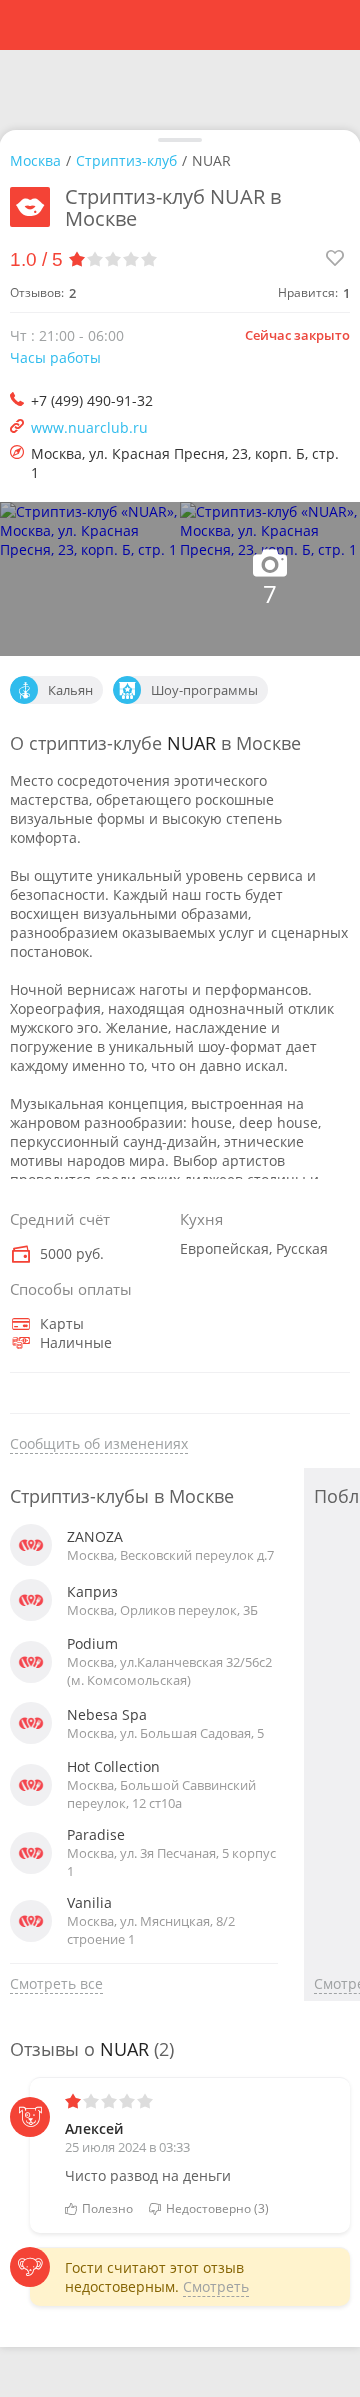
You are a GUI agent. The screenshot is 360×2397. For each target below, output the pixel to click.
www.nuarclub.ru (89, 427)
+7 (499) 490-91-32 (92, 400)
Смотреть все (56, 1983)
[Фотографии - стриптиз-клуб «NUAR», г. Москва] (90, 579)
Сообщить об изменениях (99, 1443)
